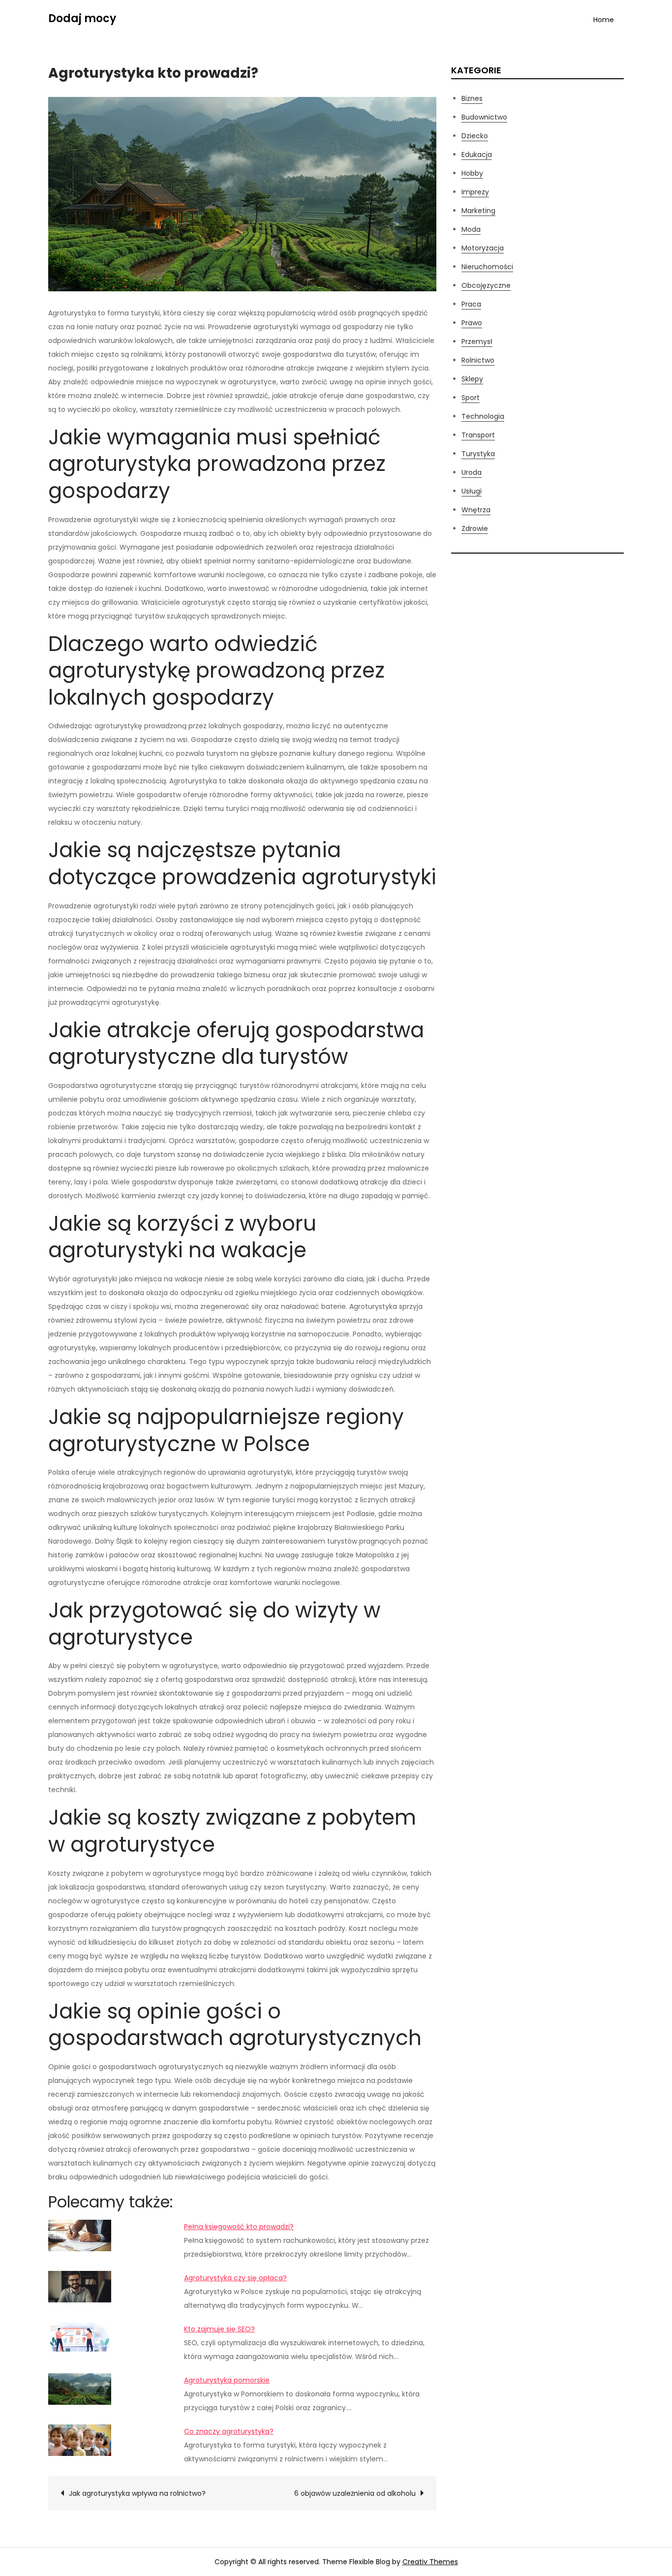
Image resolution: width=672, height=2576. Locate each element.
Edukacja (477, 155)
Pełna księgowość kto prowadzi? (239, 2227)
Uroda (472, 472)
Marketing (478, 211)
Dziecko (475, 136)
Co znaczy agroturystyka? (229, 2431)
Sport (471, 398)
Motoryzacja (483, 248)
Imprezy (475, 192)
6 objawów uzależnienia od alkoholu (355, 2493)
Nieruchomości (487, 267)
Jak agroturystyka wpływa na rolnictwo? (137, 2493)
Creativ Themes (430, 2562)
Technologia (483, 416)
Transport (478, 435)
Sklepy (472, 379)
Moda (471, 229)
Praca (471, 304)
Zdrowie (475, 528)
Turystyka (478, 454)
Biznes (472, 98)
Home (604, 20)
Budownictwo (484, 117)
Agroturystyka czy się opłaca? (235, 2278)
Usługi (472, 491)
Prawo (472, 323)
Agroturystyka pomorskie (227, 2380)
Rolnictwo (478, 360)
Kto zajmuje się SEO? (219, 2329)
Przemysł (477, 341)
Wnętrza (476, 510)
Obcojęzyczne (486, 285)
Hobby (472, 173)
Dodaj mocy (82, 18)
